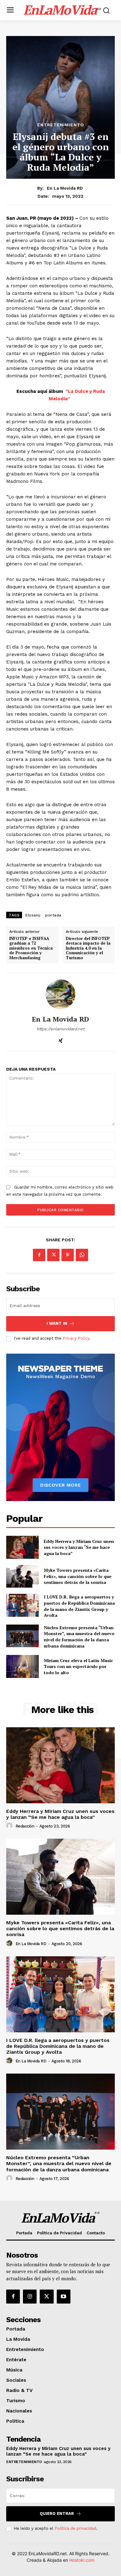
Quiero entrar (57, 2513)
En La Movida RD (65, 188)
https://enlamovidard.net (60, 1029)
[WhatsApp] (82, 1255)
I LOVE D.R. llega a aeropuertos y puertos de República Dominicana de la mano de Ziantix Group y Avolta (79, 1606)
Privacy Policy (76, 1338)
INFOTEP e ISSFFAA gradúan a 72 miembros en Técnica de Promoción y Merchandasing (31, 948)
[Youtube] (64, 2296)
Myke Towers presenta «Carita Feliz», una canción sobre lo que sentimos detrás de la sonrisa (78, 1576)
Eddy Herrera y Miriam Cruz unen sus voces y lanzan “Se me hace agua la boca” (79, 1547)
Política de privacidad (75, 2528)
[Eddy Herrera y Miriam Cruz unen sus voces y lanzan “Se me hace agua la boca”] (22, 1547)
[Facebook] (39, 1255)
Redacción (25, 1826)
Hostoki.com (82, 2560)
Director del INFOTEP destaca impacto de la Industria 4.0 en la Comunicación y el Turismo (88, 948)
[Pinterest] (68, 1255)
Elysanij (33, 915)
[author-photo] (10, 1826)
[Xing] (61, 1039)
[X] (53, 1255)
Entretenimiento (61, 125)
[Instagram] (30, 2296)
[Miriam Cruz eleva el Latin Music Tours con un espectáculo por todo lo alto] (22, 1666)
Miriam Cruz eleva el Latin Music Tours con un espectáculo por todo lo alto (78, 1666)
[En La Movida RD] (60, 994)
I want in (57, 1323)
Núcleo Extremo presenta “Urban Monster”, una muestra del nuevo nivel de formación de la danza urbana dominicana (79, 1637)
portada (53, 915)
